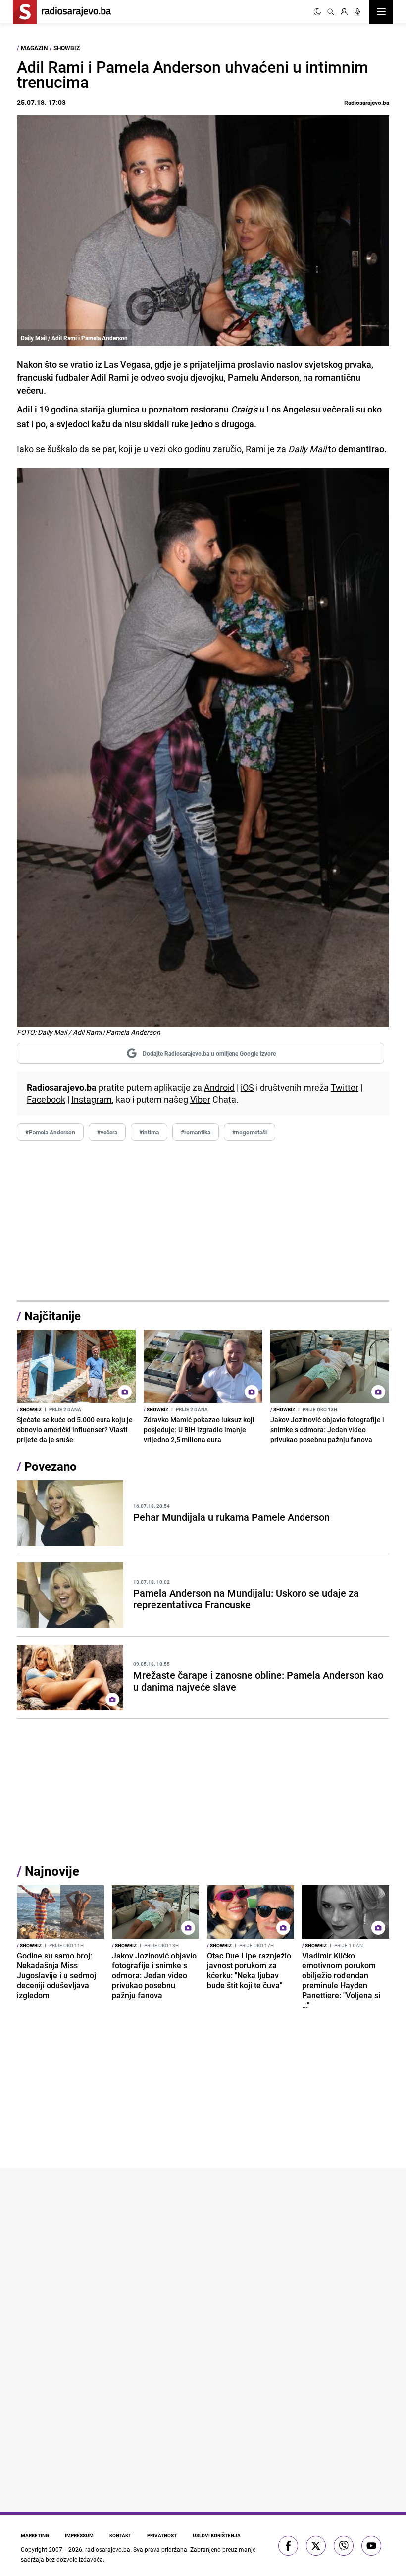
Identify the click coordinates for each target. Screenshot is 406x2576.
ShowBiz (67, 48)
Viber (200, 1099)
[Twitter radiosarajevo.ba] (316, 2546)
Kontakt (120, 2535)
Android (219, 1087)
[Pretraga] (331, 12)
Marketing (35, 2535)
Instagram (92, 1099)
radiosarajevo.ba (108, 2549)
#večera (107, 1132)
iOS (247, 1087)
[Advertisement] (203, 1221)
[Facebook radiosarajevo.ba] (288, 2546)
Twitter (345, 1087)
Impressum (79, 2535)
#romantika (196, 1132)
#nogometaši (250, 1132)
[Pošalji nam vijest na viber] (344, 2546)
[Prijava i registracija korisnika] (344, 12)
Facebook (46, 1099)
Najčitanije (52, 1316)
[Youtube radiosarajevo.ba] (371, 2546)
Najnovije (52, 1871)
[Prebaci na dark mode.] (317, 12)
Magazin (34, 48)
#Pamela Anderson (50, 1132)
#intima (149, 1132)
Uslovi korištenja (217, 2535)
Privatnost (162, 2535)
